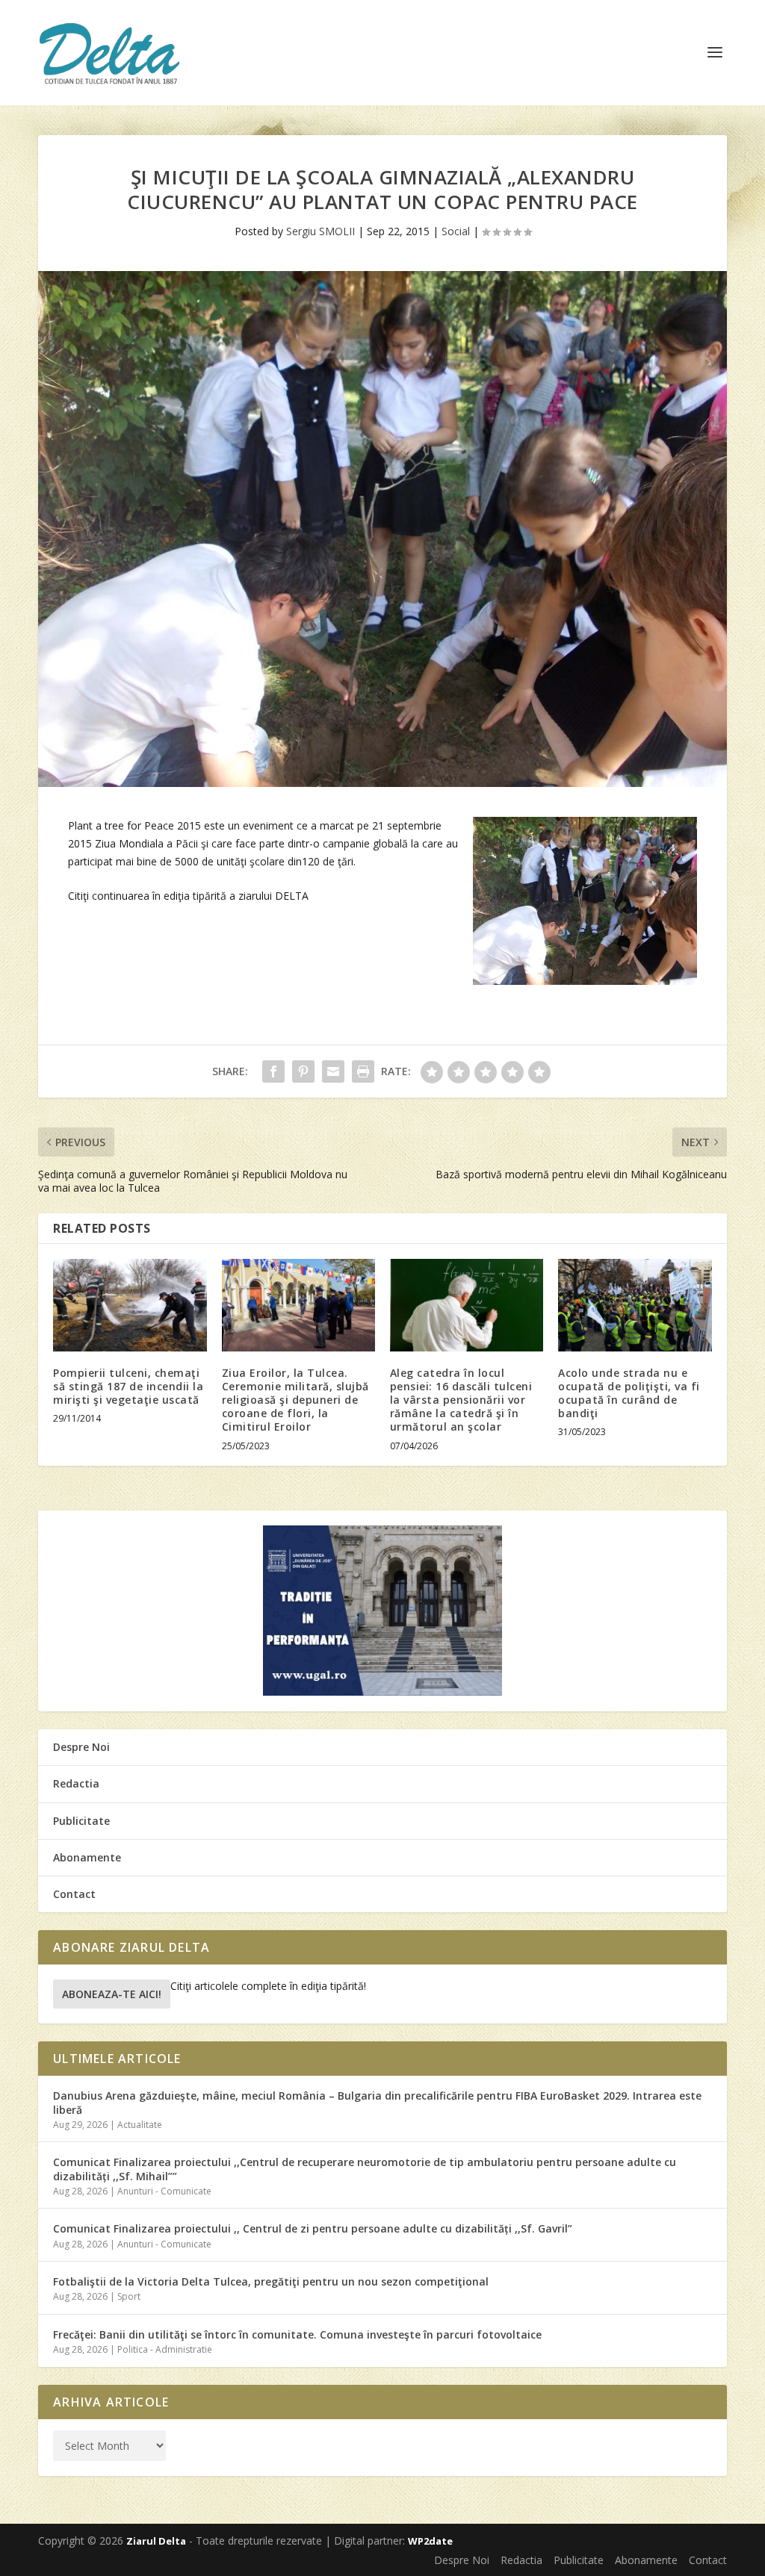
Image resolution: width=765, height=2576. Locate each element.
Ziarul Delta (156, 2541)
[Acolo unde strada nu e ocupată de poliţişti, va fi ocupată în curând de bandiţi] (635, 1305)
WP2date (430, 2541)
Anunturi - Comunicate (164, 2191)
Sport (129, 2296)
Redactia (76, 1783)
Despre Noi (81, 1747)
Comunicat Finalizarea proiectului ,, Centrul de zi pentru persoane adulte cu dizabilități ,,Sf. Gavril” (313, 2228)
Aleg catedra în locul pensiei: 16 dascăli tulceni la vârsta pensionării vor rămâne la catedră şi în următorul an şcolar (461, 1400)
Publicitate (81, 1821)
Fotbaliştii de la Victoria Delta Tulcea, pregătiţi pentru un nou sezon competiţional (271, 2281)
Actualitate (140, 2125)
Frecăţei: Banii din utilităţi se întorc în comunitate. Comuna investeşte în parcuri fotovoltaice (297, 2334)
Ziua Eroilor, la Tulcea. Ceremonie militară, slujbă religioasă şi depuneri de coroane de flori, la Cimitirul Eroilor (295, 1400)
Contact (74, 1894)
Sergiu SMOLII (320, 231)
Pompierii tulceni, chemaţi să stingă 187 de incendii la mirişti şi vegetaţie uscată (128, 1386)
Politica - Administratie (165, 2349)
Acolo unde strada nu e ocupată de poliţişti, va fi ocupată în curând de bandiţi (629, 1393)
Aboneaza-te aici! (112, 1994)
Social (456, 231)
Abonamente (87, 1857)
